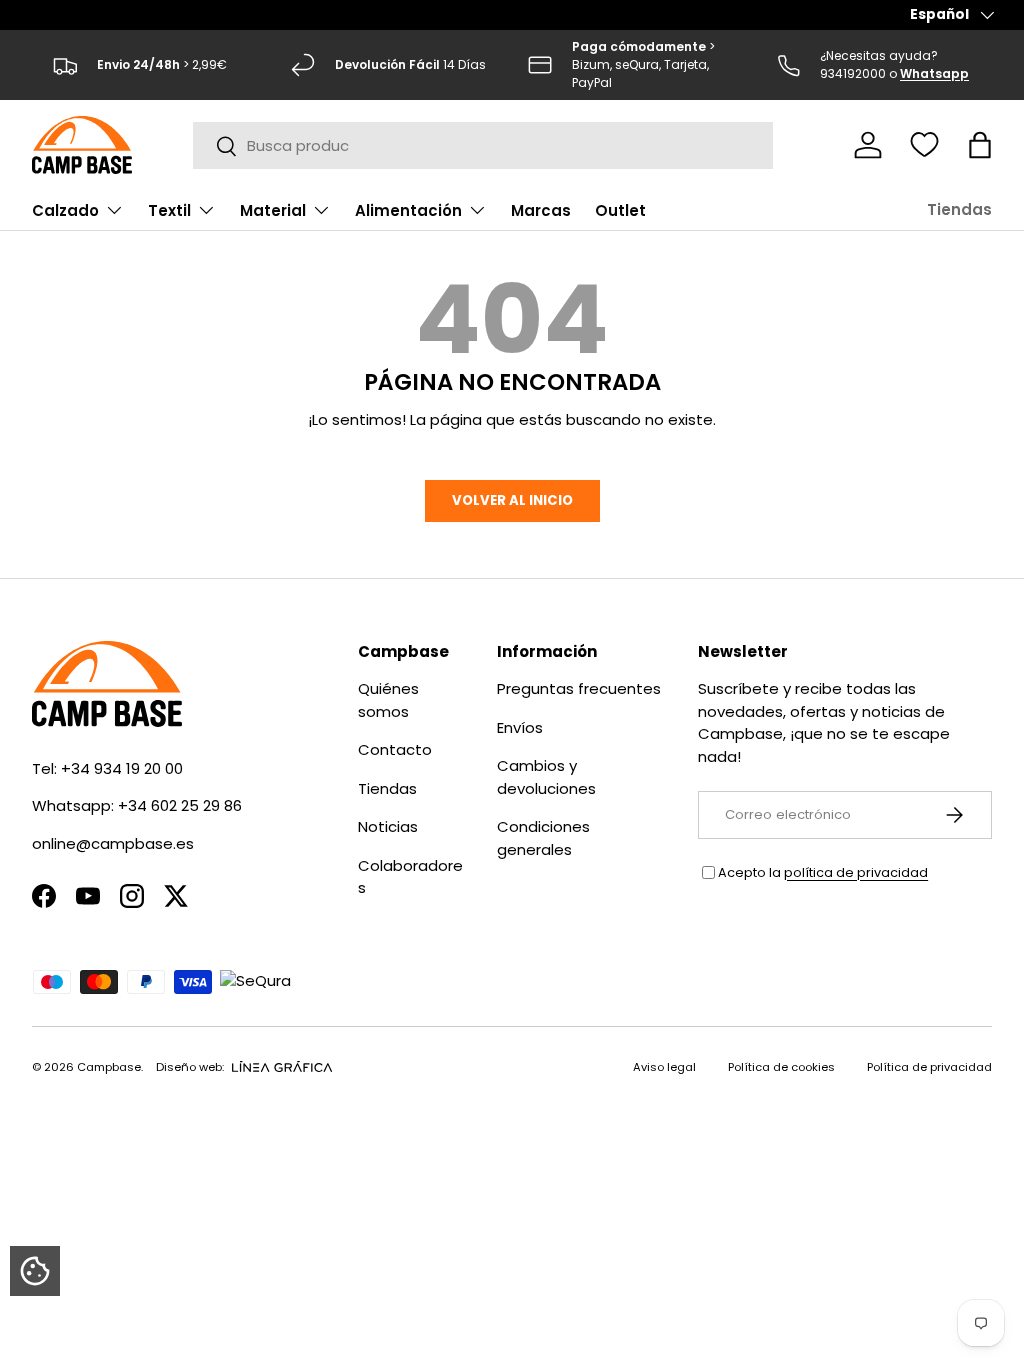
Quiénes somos (388, 700)
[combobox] (483, 145)
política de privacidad (856, 872)
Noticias (388, 826)
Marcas (541, 210)
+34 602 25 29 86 (180, 805)
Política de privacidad (929, 1067)
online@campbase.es (113, 843)
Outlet (620, 210)
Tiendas (959, 209)
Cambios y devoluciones (546, 777)
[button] (980, 145)
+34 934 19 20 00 (122, 768)
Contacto (395, 749)
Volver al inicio (512, 500)
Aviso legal (664, 1067)
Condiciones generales (543, 838)
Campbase (109, 1067)
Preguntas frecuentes (579, 688)
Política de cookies (781, 1067)
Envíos (520, 727)
